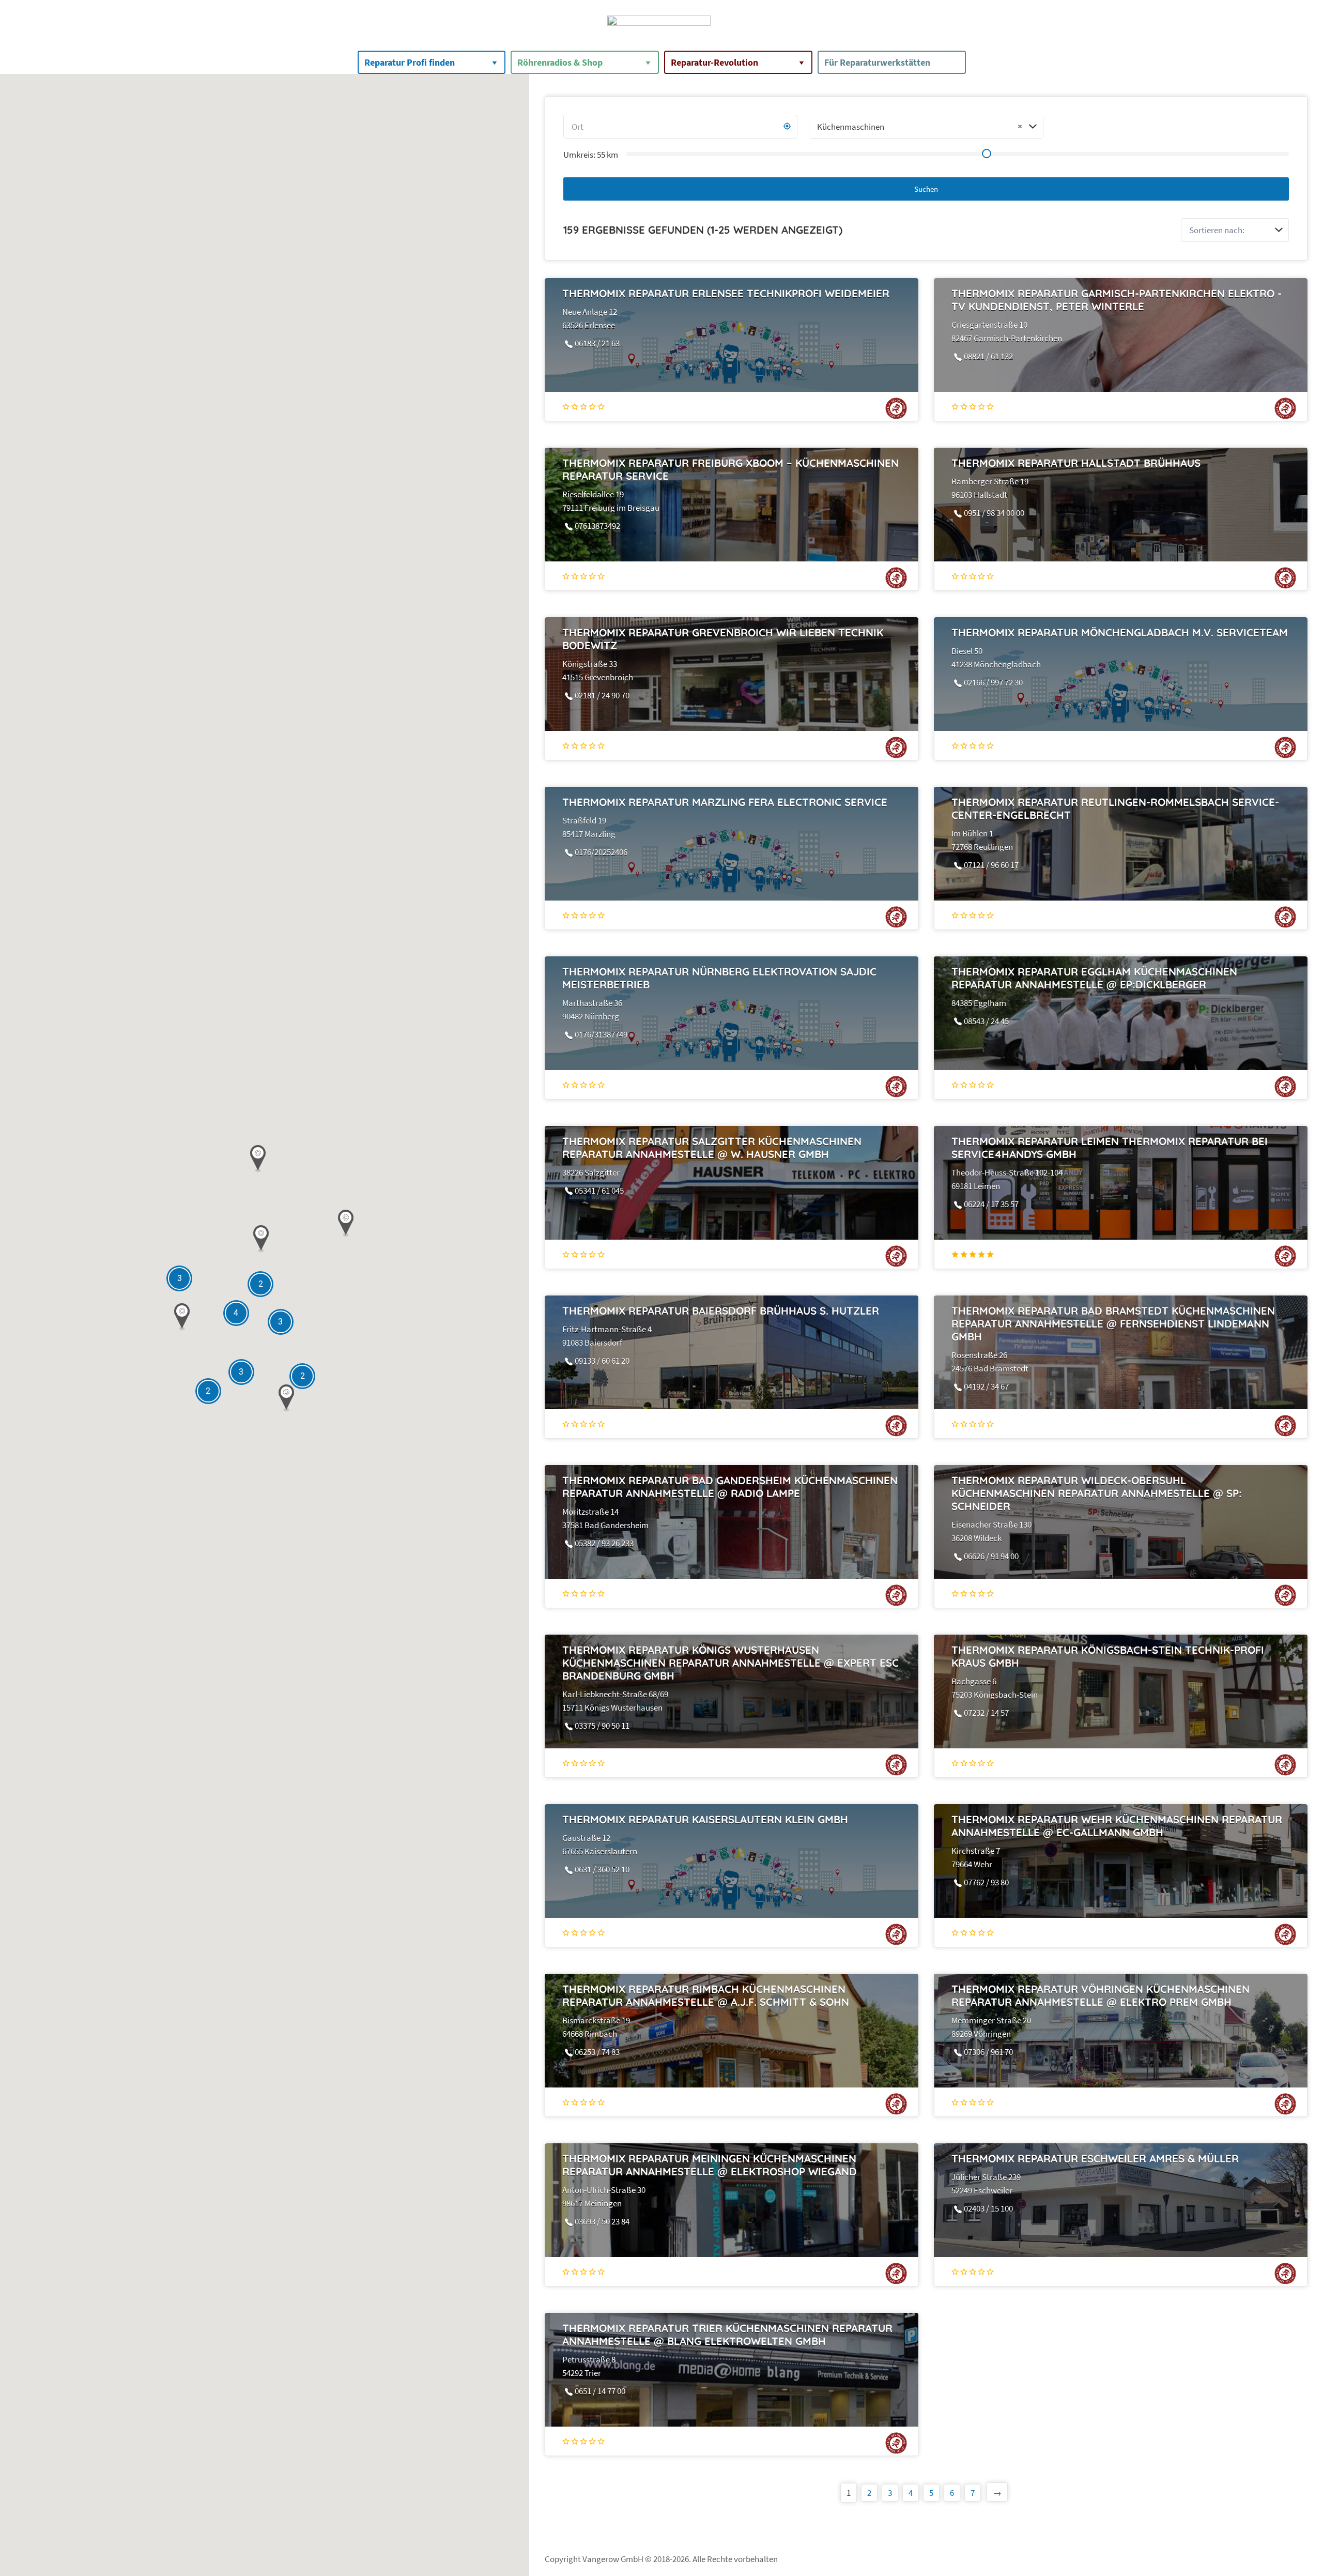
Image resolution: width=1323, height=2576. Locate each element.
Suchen (926, 189)
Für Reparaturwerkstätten (877, 62)
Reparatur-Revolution (714, 62)
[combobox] (926, 127)
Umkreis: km (591, 155)
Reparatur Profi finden (410, 62)
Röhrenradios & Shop (560, 62)
